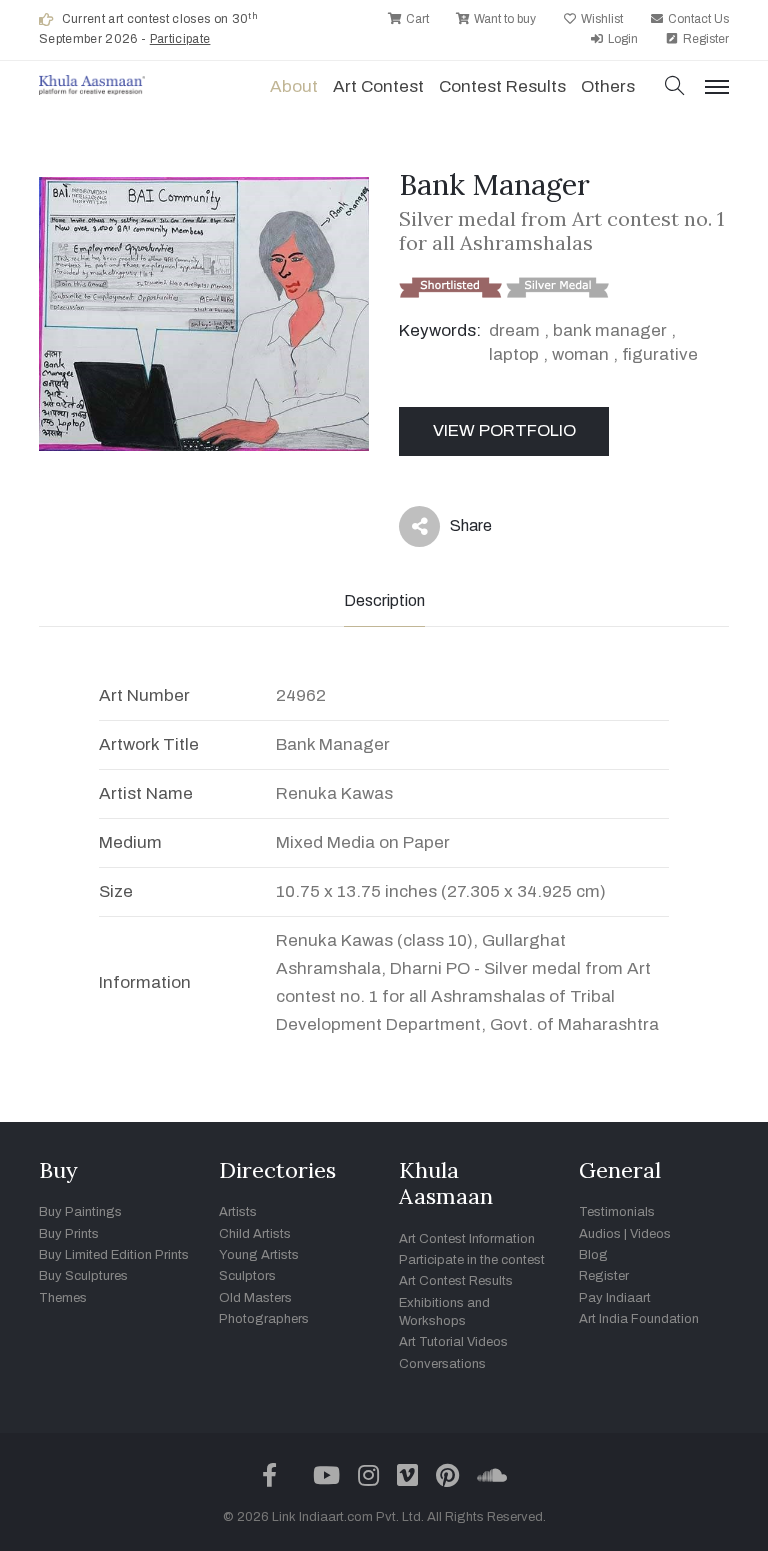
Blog (593, 1255)
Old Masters (255, 1298)
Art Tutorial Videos (453, 1342)
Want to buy (503, 19)
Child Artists (255, 1234)
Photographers (264, 1319)
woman (580, 354)
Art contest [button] (378, 86)
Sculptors (247, 1276)
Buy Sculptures (83, 1276)
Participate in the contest (472, 1260)
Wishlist (600, 19)
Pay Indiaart (615, 1298)
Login (621, 39)
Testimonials (617, 1212)
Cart (416, 19)
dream (514, 330)
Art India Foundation (639, 1319)
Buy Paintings (80, 1212)
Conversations (442, 1364)
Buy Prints (69, 1234)
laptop (514, 354)
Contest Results (502, 86)
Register (704, 39)
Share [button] (455, 530)
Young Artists (259, 1255)
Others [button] (608, 86)
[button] (675, 87)
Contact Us (697, 19)
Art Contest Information (467, 1239)
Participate (180, 39)
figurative (660, 354)
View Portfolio (504, 430)
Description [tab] (384, 600)
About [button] (294, 86)
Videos (650, 1234)
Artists (238, 1212)
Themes (63, 1298)
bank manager (610, 330)
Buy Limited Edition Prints (114, 1255)
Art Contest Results (456, 1281)
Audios (600, 1234)
